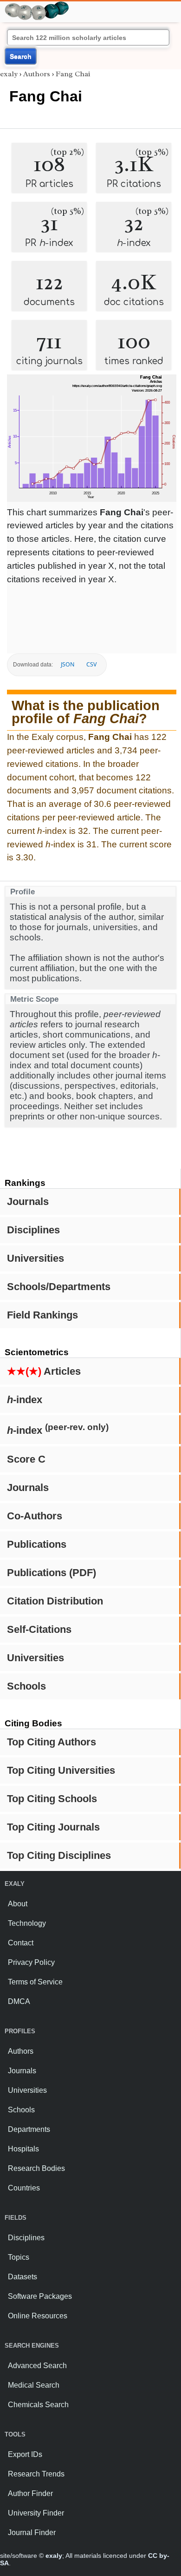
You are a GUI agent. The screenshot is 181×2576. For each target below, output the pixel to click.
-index (25, 1400)
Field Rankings (42, 1315)
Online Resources (38, 2316)
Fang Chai (73, 74)
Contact (21, 1943)
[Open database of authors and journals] (37, 5)
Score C (26, 1459)
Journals (28, 1201)
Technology (27, 1923)
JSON (68, 664)
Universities (36, 1258)
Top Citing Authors (52, 1742)
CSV (91, 664)
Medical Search (34, 2385)
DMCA (19, 2001)
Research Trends (36, 2474)
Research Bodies (36, 2168)
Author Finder (30, 2493)
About (18, 1904)
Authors (37, 74)
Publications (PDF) (52, 1573)
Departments (29, 2129)
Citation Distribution (55, 1601)
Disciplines (33, 1230)
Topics (19, 2257)
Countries (24, 2188)
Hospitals (23, 2149)
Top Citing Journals (53, 1827)
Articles (44, 1371)
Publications (37, 1544)
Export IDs (25, 2454)
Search (21, 56)
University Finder (36, 2513)
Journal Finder (32, 2533)
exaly (9, 74)
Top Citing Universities (61, 1770)
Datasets (23, 2277)
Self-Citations (39, 1629)
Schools (26, 1686)
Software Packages (40, 2296)
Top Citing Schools (52, 1799)
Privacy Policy (31, 1962)
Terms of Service (35, 1982)
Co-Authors (35, 1516)
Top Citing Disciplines (59, 1855)
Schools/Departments (59, 1287)
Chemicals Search (38, 2405)
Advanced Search (37, 2366)
